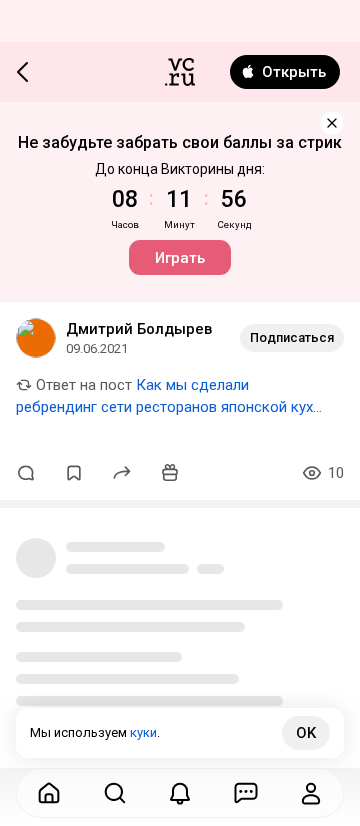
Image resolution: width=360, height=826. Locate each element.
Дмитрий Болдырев (139, 329)
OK (306, 733)
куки (143, 732)
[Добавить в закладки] (74, 473)
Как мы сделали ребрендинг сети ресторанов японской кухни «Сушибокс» (172, 407)
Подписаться (292, 337)
